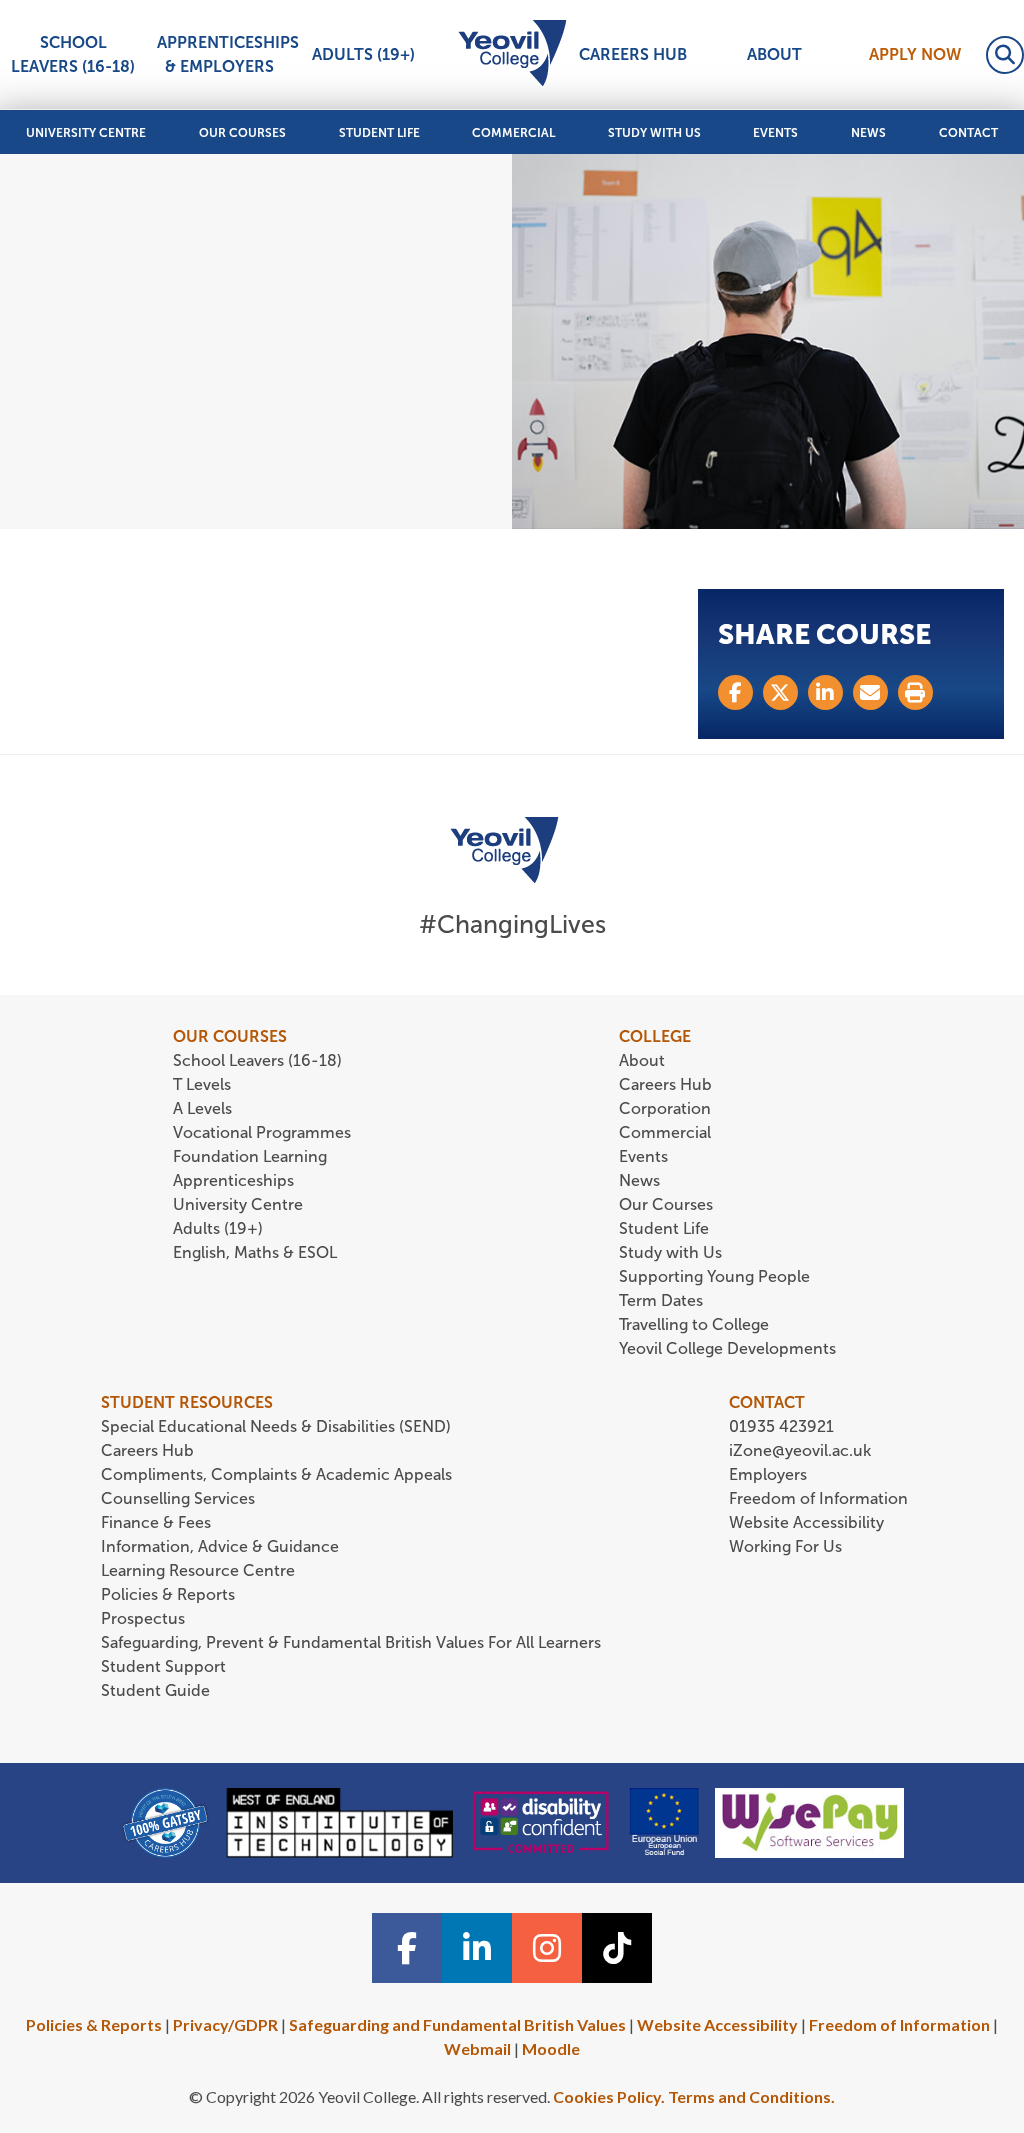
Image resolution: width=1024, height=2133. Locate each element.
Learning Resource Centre (198, 1570)
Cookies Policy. (609, 2096)
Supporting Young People (714, 1276)
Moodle (551, 2048)
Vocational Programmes (262, 1132)
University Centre (86, 133)
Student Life (379, 133)
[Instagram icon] (547, 1948)
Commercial (513, 133)
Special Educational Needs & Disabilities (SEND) (276, 1426)
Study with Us (654, 133)
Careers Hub (633, 54)
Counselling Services (178, 1498)
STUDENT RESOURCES (187, 1402)
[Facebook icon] (407, 1948)
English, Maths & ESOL (257, 1252)
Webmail (477, 2048)
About (774, 54)
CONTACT (767, 1402)
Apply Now (915, 54)
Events (775, 133)
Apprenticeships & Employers (222, 54)
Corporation (665, 1108)
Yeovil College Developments (727, 1348)
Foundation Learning (250, 1156)
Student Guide (155, 1690)
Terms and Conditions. (751, 2096)
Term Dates (661, 1300)
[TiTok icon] (617, 1948)
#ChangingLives (512, 924)
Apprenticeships (233, 1180)
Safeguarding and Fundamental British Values (457, 2024)
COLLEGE (655, 1036)
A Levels (202, 1108)
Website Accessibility (806, 1522)
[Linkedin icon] (477, 1948)
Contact (968, 133)
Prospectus (143, 1618)
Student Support (163, 1666)
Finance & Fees (156, 1522)
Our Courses (242, 133)
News (868, 133)
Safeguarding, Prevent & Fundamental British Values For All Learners (353, 1642)
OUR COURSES (230, 1036)
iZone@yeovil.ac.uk (800, 1450)
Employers (768, 1474)
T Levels (202, 1084)
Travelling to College (694, 1324)
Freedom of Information (818, 1498)
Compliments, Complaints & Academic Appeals (276, 1474)
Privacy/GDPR (225, 2024)
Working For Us (785, 1546)
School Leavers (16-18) (73, 54)
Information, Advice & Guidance (220, 1546)
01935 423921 (781, 1426)
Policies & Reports (168, 1594)
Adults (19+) (363, 54)
